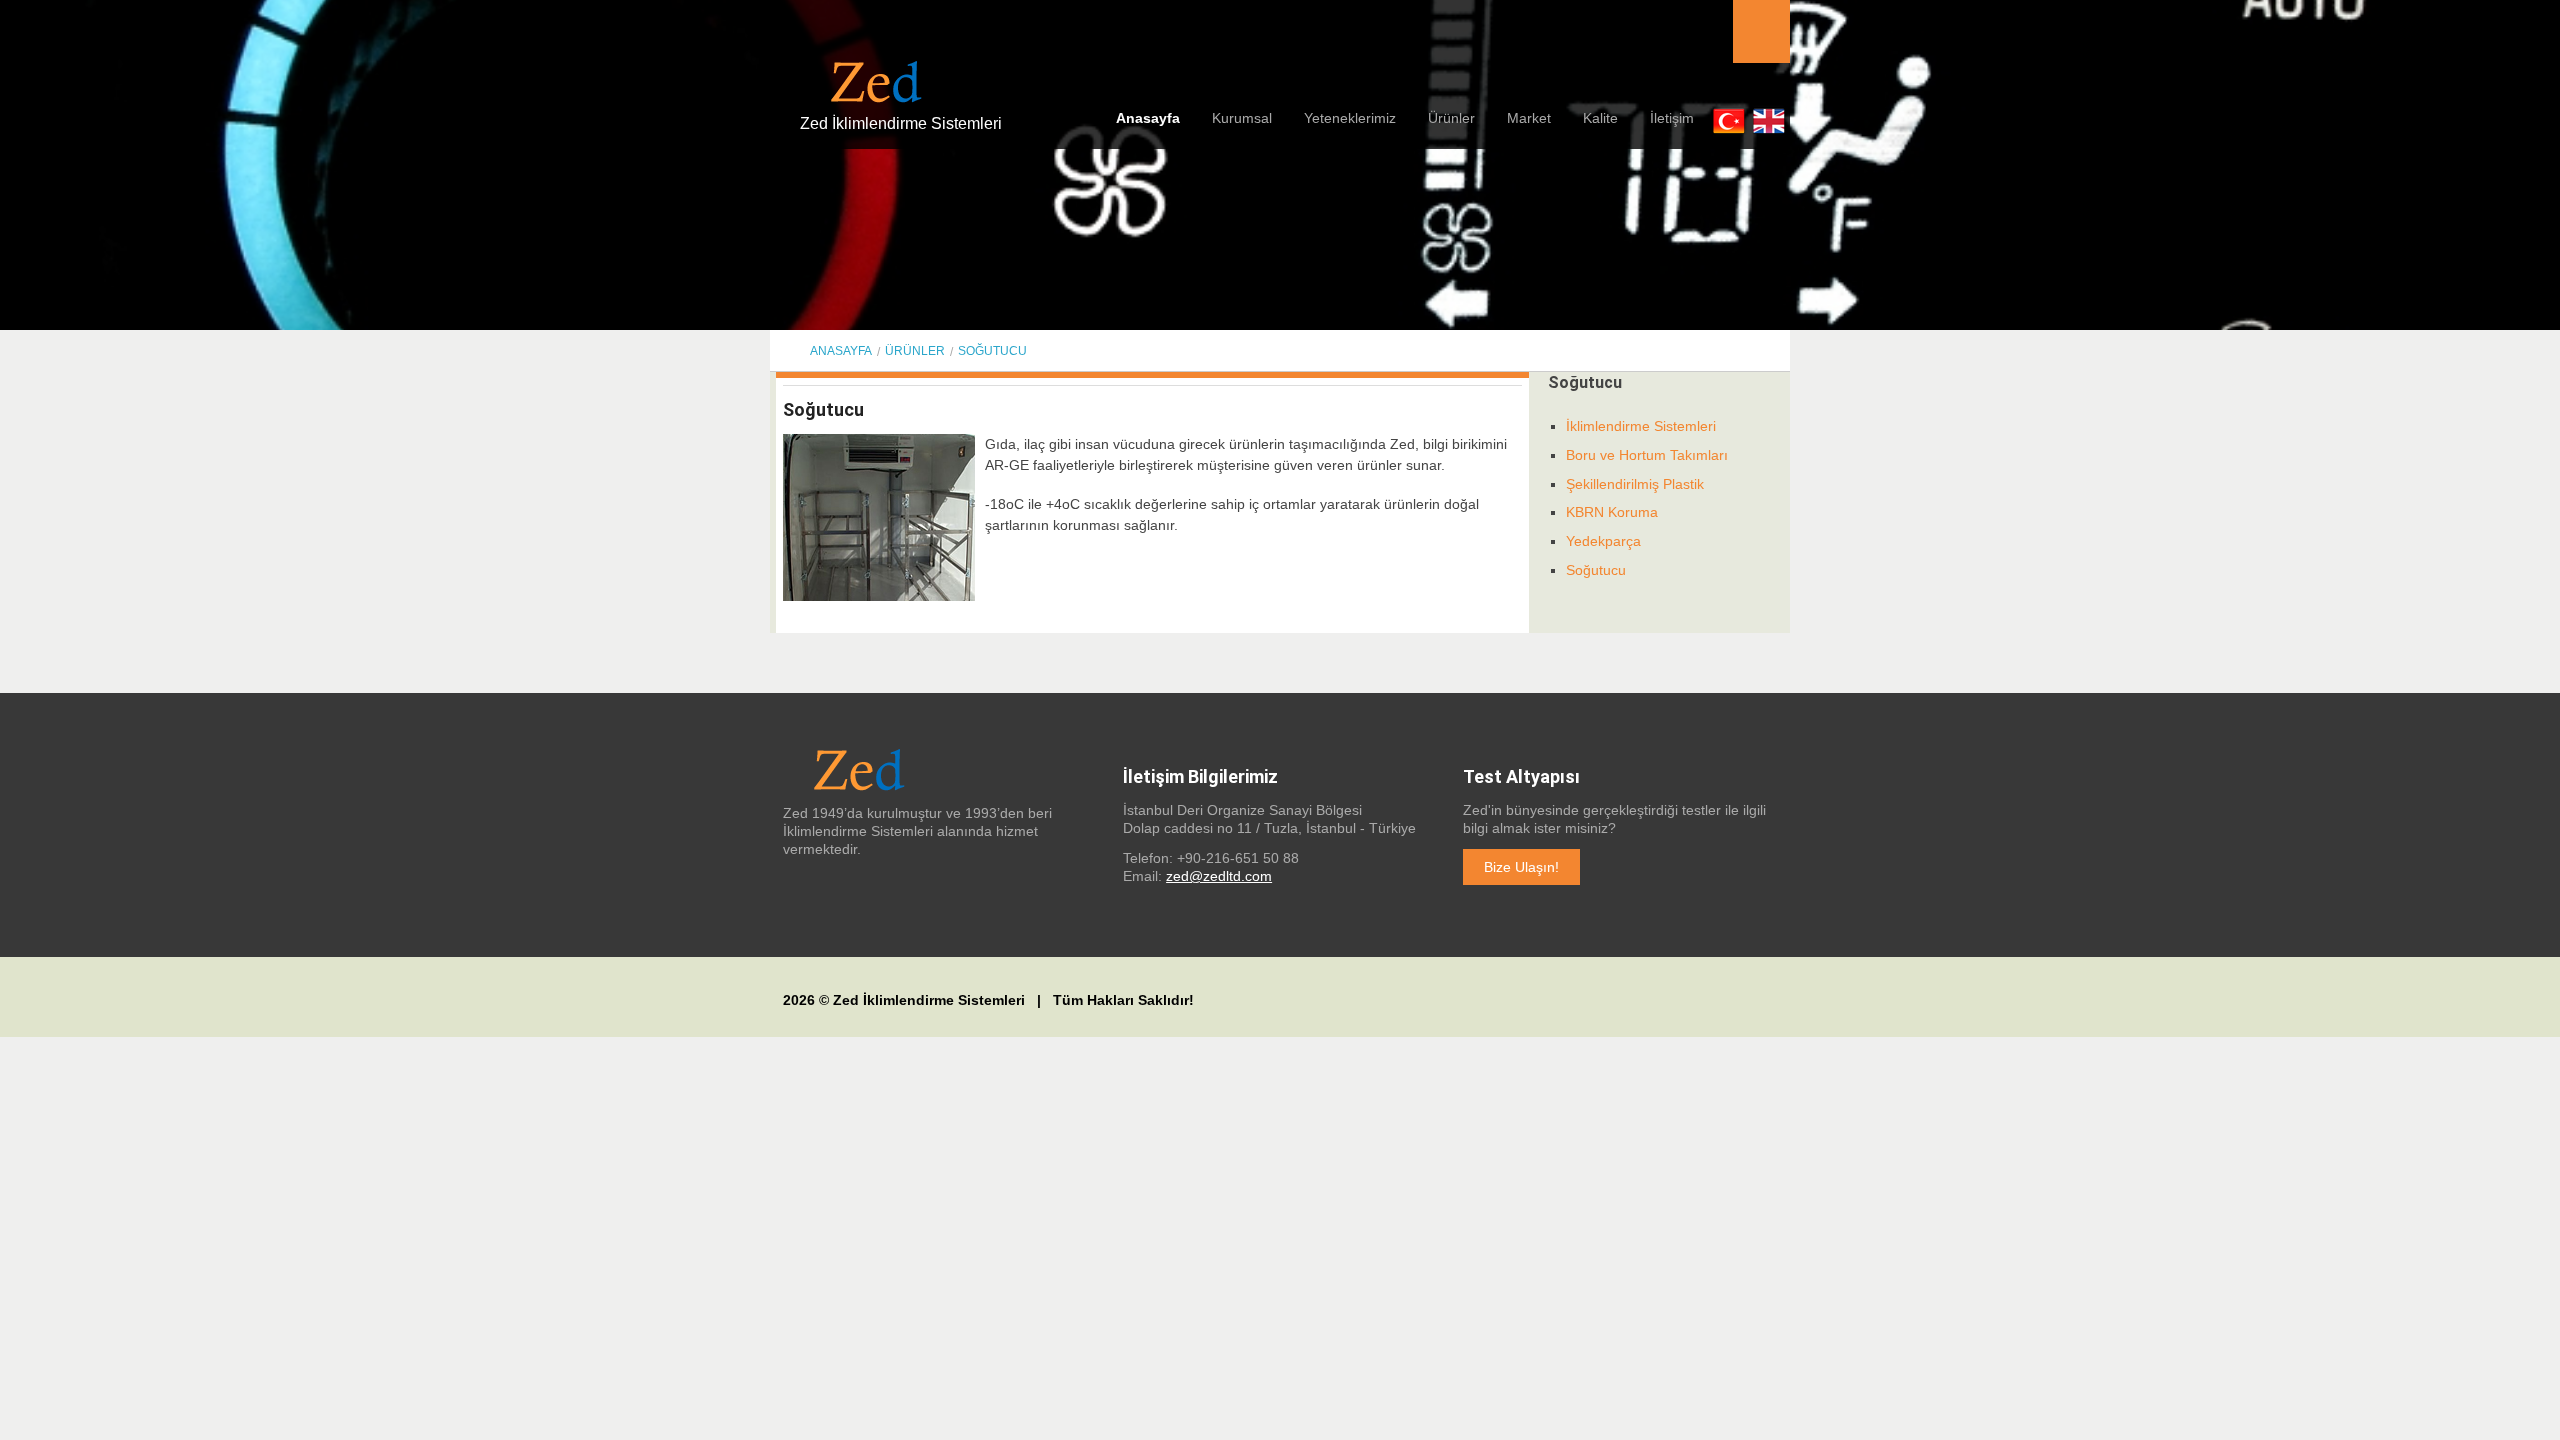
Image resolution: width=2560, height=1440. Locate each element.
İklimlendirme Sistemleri (1641, 426)
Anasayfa (1148, 118)
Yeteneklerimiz (1350, 118)
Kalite (1600, 118)
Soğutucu (992, 351)
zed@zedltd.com (1219, 876)
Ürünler (1451, 118)
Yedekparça (1603, 541)
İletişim (1672, 118)
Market (1529, 118)
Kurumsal (1242, 118)
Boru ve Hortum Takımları (1647, 455)
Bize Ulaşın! (1521, 867)
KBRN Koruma (1612, 512)
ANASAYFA (841, 351)
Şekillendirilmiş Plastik (1635, 484)
